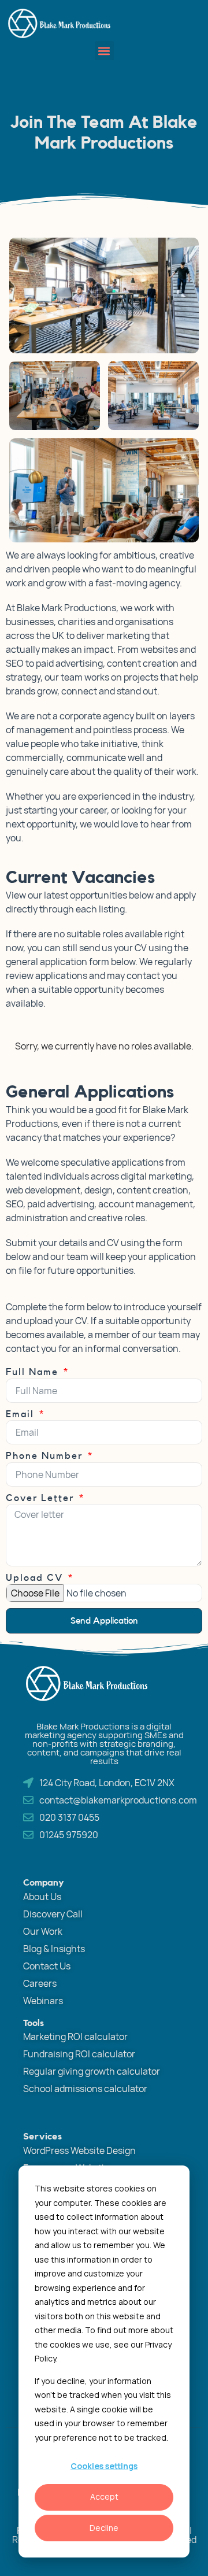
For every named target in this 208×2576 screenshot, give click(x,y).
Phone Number (46, 1456)
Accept (104, 2496)
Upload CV (36, 1578)
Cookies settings (104, 2466)
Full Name (34, 1372)
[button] (104, 51)
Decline (104, 2528)
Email (22, 1414)
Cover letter (42, 1498)
